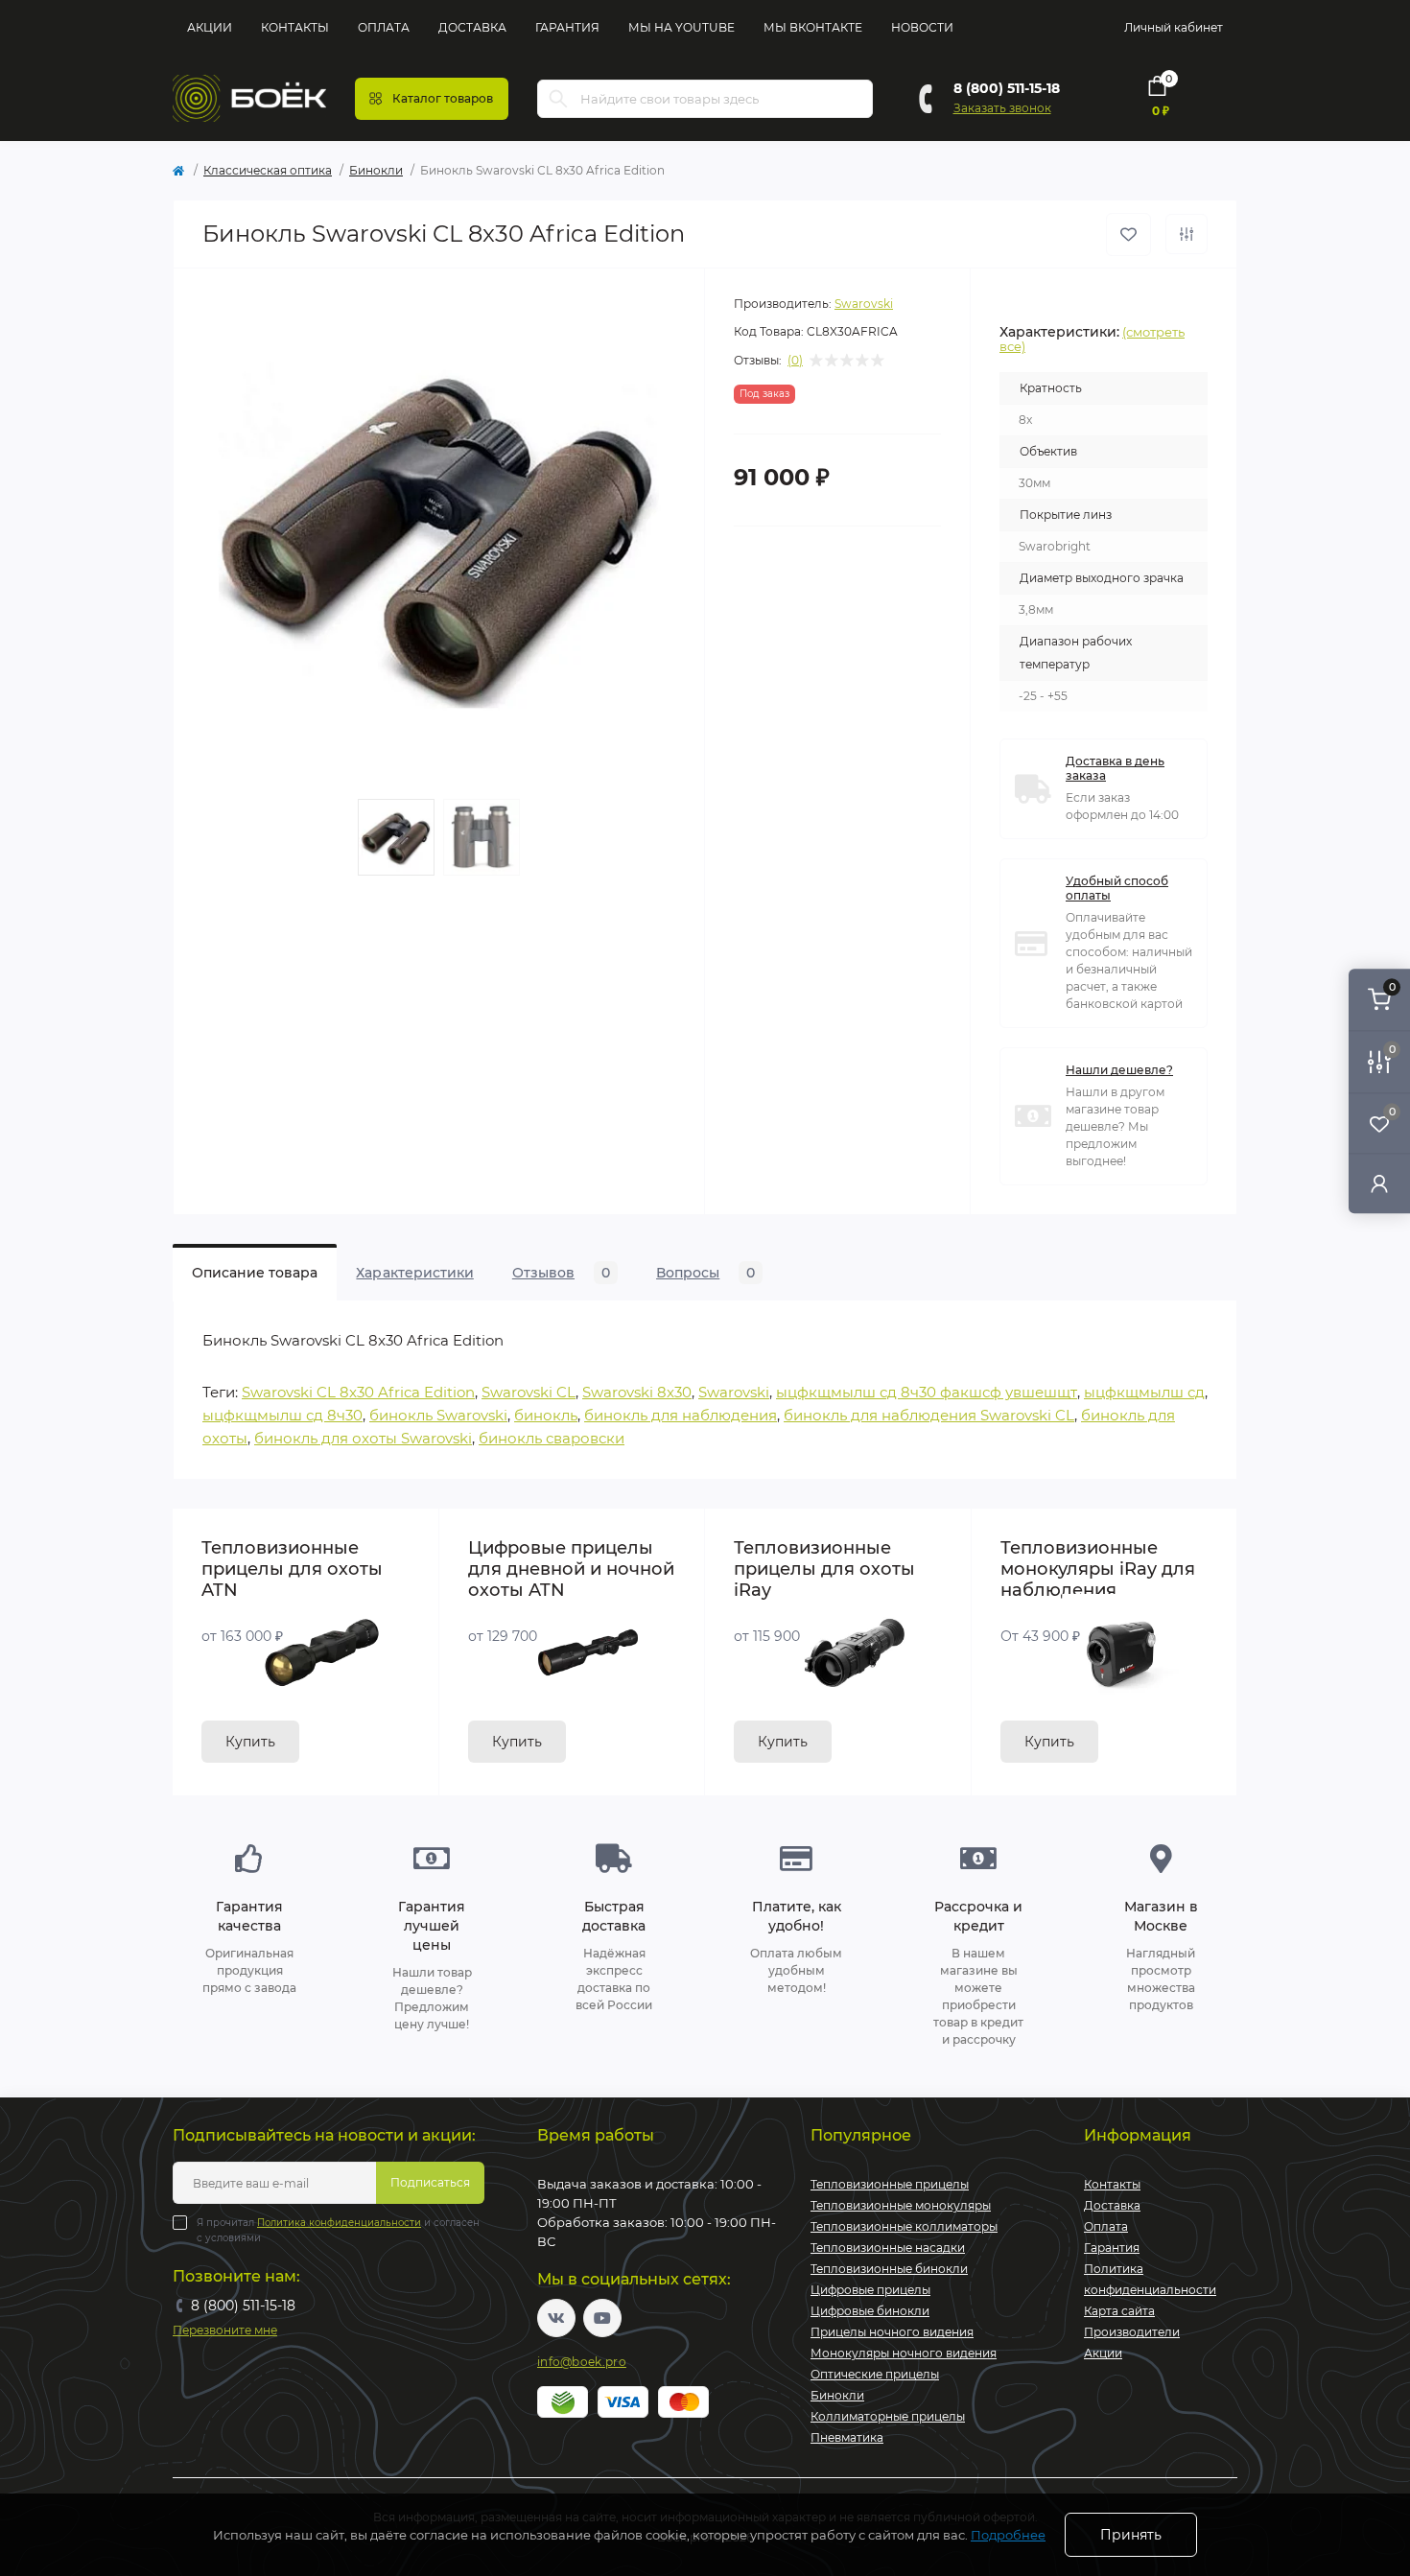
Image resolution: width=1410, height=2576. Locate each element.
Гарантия (567, 27)
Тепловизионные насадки (888, 2248)
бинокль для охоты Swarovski (363, 1438)
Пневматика (847, 2437)
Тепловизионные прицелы (890, 2184)
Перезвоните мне (225, 2330)
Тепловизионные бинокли (889, 2269)
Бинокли (376, 170)
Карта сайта (1119, 2311)
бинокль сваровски (552, 1438)
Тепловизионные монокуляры (901, 2205)
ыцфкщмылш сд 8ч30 (282, 1415)
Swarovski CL (529, 1392)
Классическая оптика (268, 170)
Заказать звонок (1002, 108)
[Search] (558, 99)
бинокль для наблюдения (681, 1415)
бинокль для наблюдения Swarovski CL (929, 1415)
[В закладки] (1128, 234)
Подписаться (430, 2182)
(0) (795, 361)
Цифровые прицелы (870, 2290)
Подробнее (1008, 2535)
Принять (1131, 2535)
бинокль (546, 1415)
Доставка (472, 27)
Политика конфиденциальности (339, 2223)
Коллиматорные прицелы (888, 2416)
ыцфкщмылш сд (1144, 1392)
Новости (922, 27)
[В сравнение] (1187, 234)
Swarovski (864, 304)
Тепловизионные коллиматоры (904, 2226)
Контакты (295, 27)
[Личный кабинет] (1379, 1183)
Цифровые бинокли (870, 2311)
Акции (210, 27)
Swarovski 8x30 (637, 1392)
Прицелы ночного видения (892, 2332)
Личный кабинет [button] (1174, 27)
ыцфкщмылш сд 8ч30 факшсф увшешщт (927, 1392)
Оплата (384, 27)
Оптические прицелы (875, 2374)
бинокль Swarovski (438, 1415)
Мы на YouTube (681, 27)
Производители (1132, 2332)
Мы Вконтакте (813, 27)
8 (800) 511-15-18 (1007, 88)
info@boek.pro (582, 2362)
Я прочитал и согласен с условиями (338, 2230)
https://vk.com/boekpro (556, 2318)
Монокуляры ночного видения (904, 2353)
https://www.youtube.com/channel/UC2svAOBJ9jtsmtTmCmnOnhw (602, 2318)
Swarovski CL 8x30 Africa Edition (358, 1392)
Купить (250, 1742)
